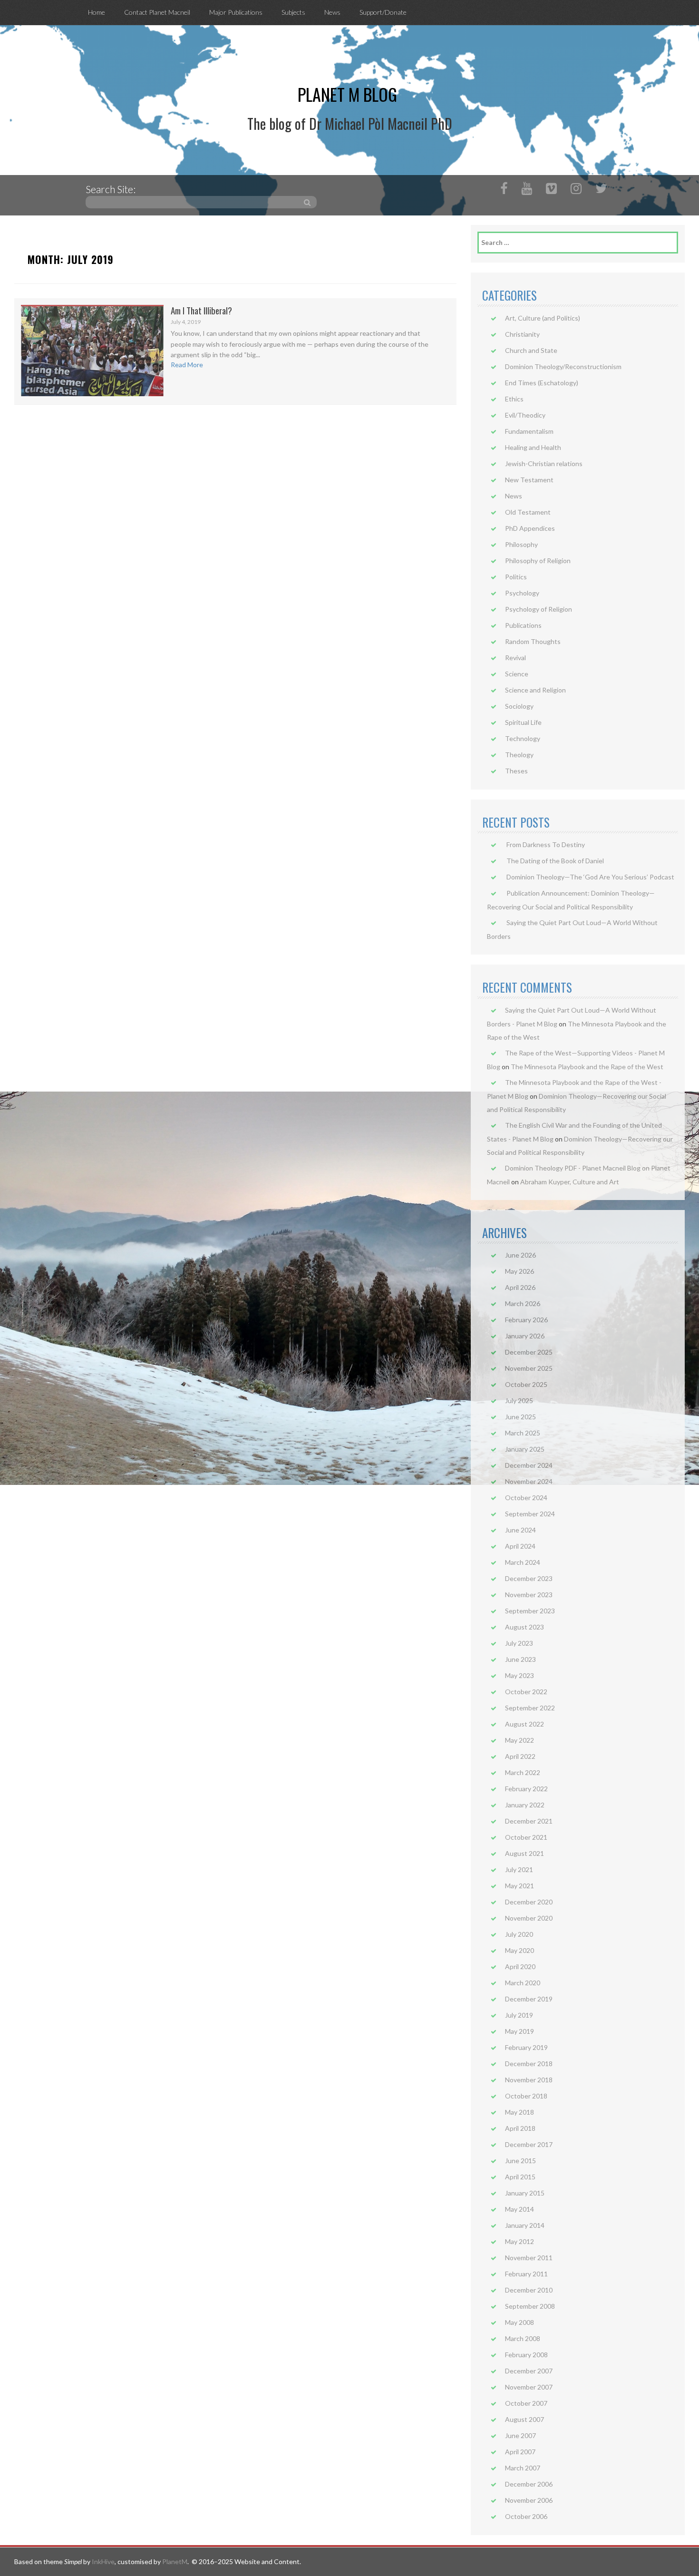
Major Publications (236, 12)
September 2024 (530, 1514)
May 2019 (519, 2031)
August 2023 (524, 1627)
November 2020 (529, 1918)
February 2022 (526, 1789)
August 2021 (524, 1853)
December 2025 (529, 1352)
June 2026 (520, 1255)
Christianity (522, 334)
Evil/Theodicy (525, 415)
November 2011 (529, 2258)
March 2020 (523, 1983)
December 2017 (529, 2144)
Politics (516, 577)
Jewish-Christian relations (544, 463)
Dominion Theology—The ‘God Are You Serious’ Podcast (590, 877)
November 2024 (529, 1481)
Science (517, 674)
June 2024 (520, 1530)
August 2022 (524, 1724)
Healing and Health (533, 447)
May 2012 (519, 2241)
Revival (515, 658)
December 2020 (529, 1902)
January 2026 (525, 1336)
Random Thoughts (533, 641)
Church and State (531, 350)
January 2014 (525, 2225)
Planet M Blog (347, 94)
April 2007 (520, 2452)
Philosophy (521, 544)
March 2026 (523, 1303)
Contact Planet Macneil (157, 12)
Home (97, 12)
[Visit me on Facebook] (504, 190)
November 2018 (529, 2080)
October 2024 (526, 1498)
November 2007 (529, 2387)
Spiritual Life (523, 722)
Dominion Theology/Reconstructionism (563, 366)
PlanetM (175, 2561)
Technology (523, 738)
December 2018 (529, 2064)
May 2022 (519, 1740)
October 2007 (526, 2403)
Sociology (519, 706)
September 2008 (530, 2306)
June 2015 (520, 2161)
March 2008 (523, 2338)
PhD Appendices (530, 528)
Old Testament (528, 512)
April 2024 (520, 1546)
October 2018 (526, 2096)
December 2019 (529, 1999)
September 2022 (530, 1708)
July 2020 (519, 1934)
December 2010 (529, 2290)
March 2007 (523, 2468)
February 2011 (526, 2274)
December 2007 (529, 2371)
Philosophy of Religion (538, 561)
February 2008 (526, 2355)
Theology (519, 755)
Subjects (293, 12)
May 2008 (519, 2322)
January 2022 (525, 1805)
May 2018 (519, 2112)
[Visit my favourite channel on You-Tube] (527, 190)
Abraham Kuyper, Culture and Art (570, 1182)
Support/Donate (383, 12)
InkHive (103, 2561)
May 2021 (519, 1886)
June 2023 (520, 1659)
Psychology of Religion (539, 609)
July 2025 (519, 1400)
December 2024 (529, 1465)
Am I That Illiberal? (201, 310)
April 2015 (520, 2177)
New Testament (529, 480)
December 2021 (529, 1821)
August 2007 (524, 2419)
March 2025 (523, 1433)
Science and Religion (535, 690)
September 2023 (530, 1611)
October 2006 (526, 2516)
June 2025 (520, 1417)
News (332, 12)
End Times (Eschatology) (542, 383)
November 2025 (529, 1368)
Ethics (514, 399)
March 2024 (523, 1562)
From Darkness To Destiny (546, 844)
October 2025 (526, 1384)
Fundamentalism (529, 431)
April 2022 (520, 1756)
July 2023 (519, 1643)
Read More (187, 365)
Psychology (522, 593)
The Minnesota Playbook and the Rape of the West (587, 1067)
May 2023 (519, 1675)
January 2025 (525, 1449)
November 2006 (529, 2500)
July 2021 (519, 1869)
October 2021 (526, 1837)
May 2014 (519, 2209)
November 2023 (529, 1595)
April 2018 (520, 2128)
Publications (523, 625)
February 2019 (526, 2047)
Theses (516, 771)
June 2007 (520, 2435)
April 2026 (520, 1287)
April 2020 (520, 1966)
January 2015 (525, 2193)
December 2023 (529, 1578)
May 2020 (519, 1950)
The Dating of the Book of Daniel (555, 861)
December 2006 (529, 2484)
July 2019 (519, 2015)
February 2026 (526, 1320)
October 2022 (526, 1692)
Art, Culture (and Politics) (543, 318)
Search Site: (111, 189)
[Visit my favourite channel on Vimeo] (551, 190)
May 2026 (519, 1271)
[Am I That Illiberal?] (92, 350)
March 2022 (523, 1772)
